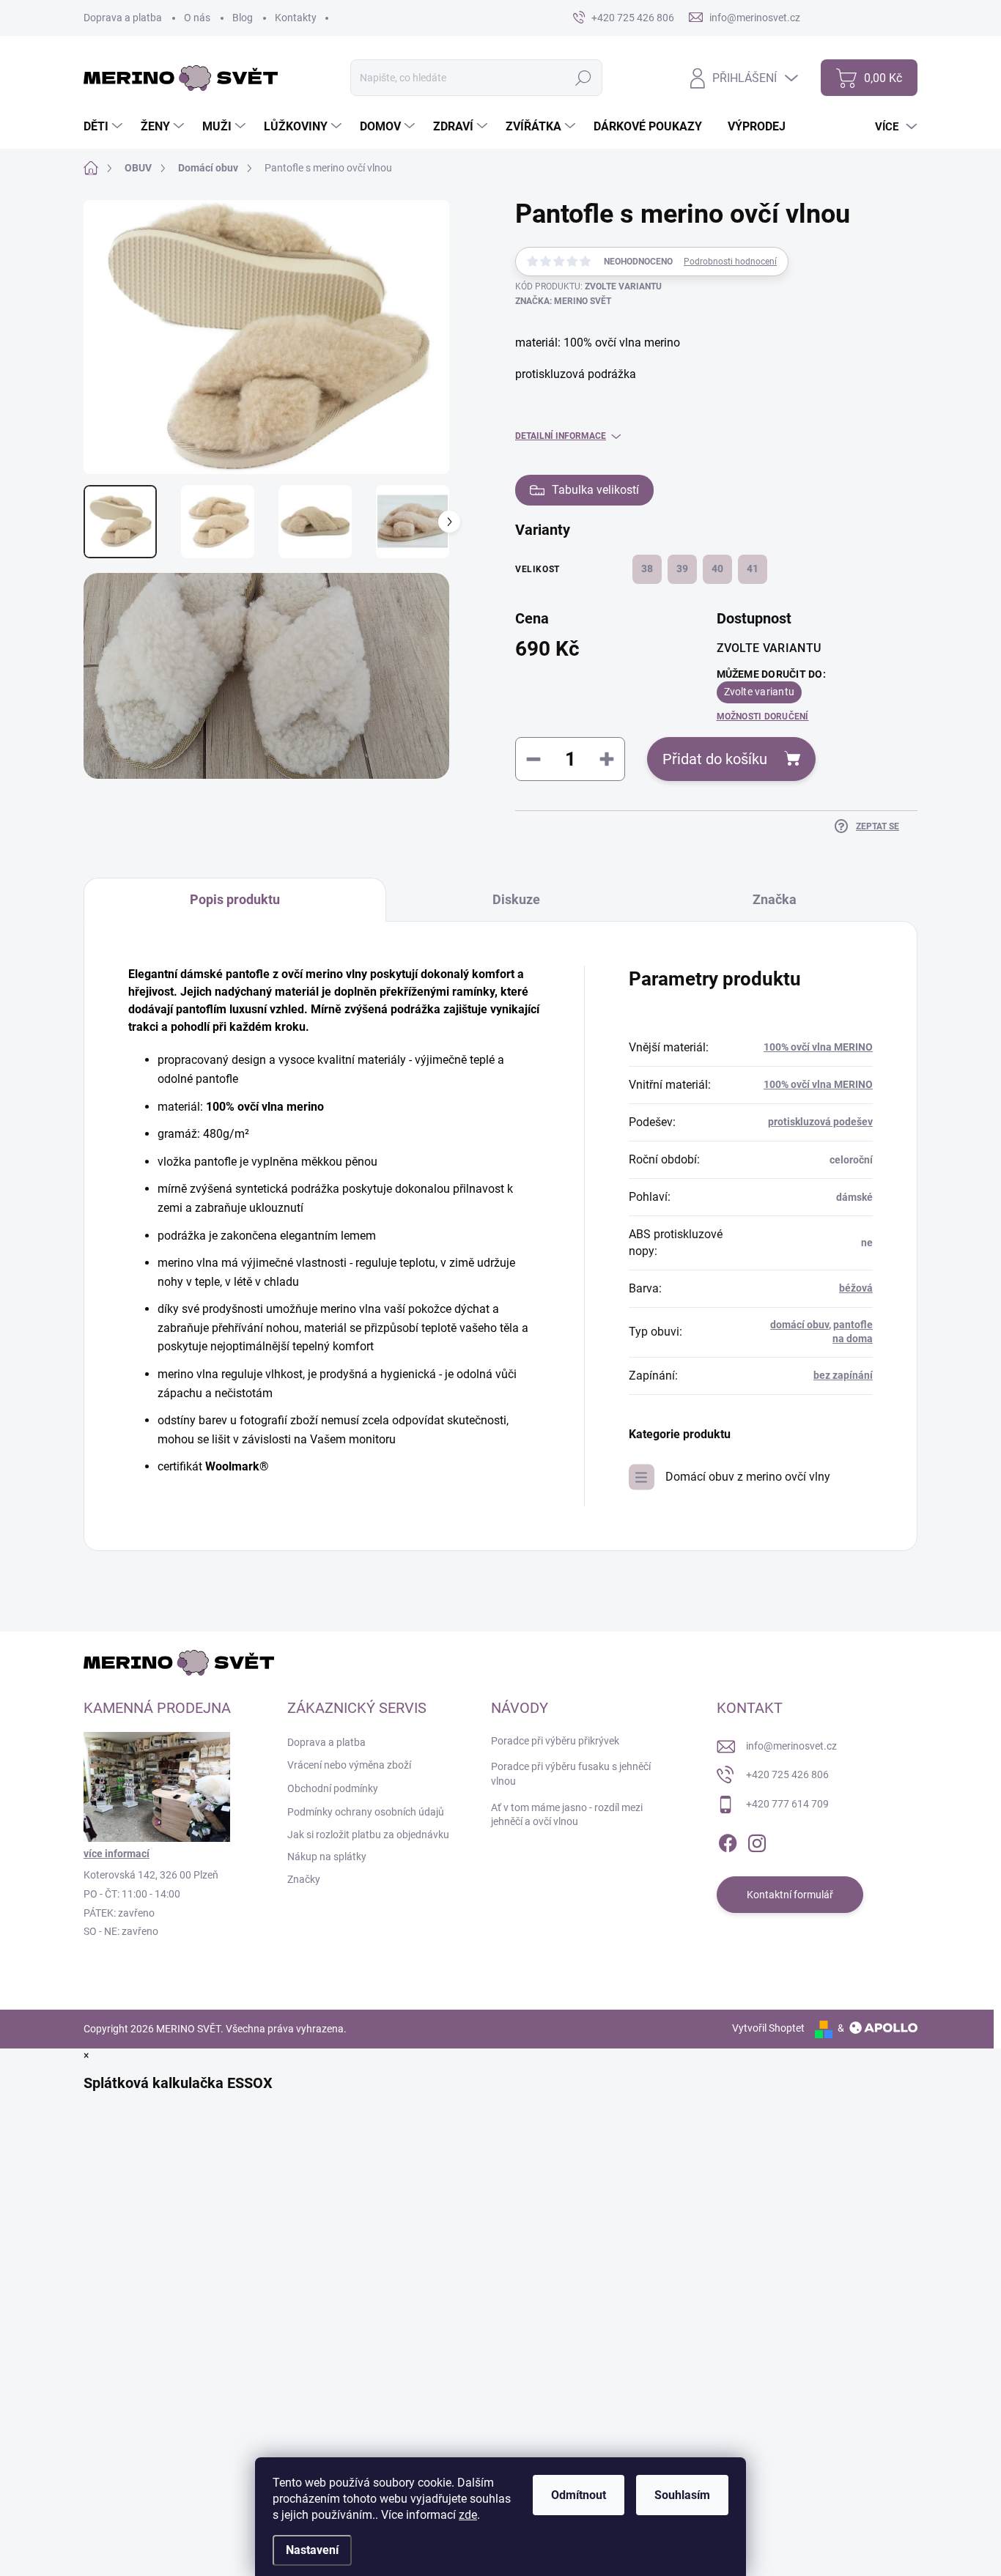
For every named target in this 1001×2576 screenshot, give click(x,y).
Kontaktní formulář (790, 1895)
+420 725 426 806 (787, 1774)
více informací (117, 1854)
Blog (243, 18)
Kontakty (296, 18)
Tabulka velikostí (595, 490)
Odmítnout (579, 2495)
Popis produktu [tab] (235, 899)
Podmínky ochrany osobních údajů (366, 1812)
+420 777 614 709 (787, 1804)
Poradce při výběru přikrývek (555, 1741)
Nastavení (312, 2550)
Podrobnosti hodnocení (730, 262)
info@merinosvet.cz (791, 1746)
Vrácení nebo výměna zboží (349, 1765)
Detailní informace (561, 436)
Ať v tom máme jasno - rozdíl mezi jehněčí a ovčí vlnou (567, 1815)
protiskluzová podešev (820, 1122)
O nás (197, 18)
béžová (856, 1288)
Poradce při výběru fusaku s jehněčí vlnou (571, 1774)
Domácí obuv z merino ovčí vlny (748, 1477)
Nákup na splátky (327, 1857)
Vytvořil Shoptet (768, 2028)
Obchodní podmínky (333, 1788)
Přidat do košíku (715, 759)
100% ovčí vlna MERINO (818, 1047)
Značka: (563, 301)
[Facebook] (728, 1841)
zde (468, 2515)
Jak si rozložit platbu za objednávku (368, 1835)
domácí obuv (799, 1325)
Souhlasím (682, 2495)
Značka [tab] (775, 899)
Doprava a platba (123, 18)
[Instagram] (757, 1841)
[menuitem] (105, 127)
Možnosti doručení (763, 717)
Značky (304, 1879)
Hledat (584, 78)
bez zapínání (843, 1375)
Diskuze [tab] (516, 899)
